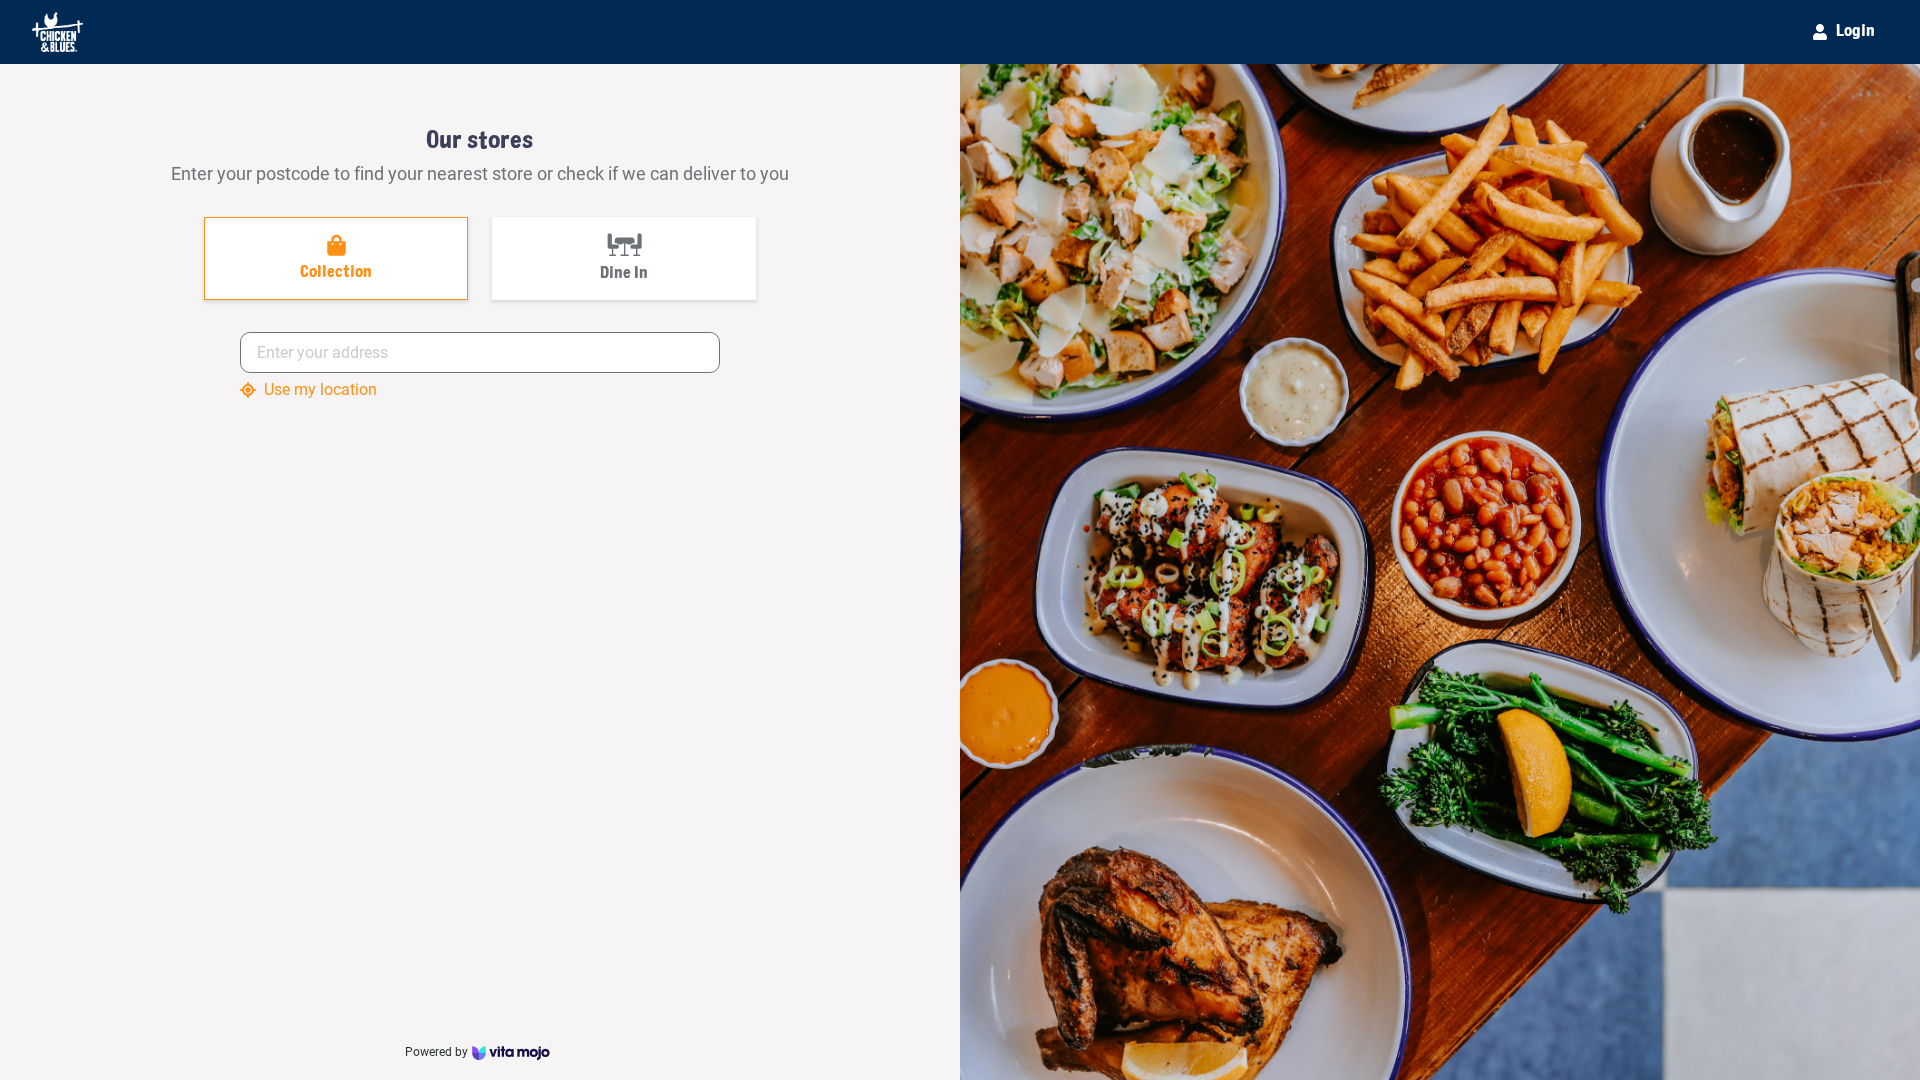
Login (1855, 32)
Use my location (320, 390)
